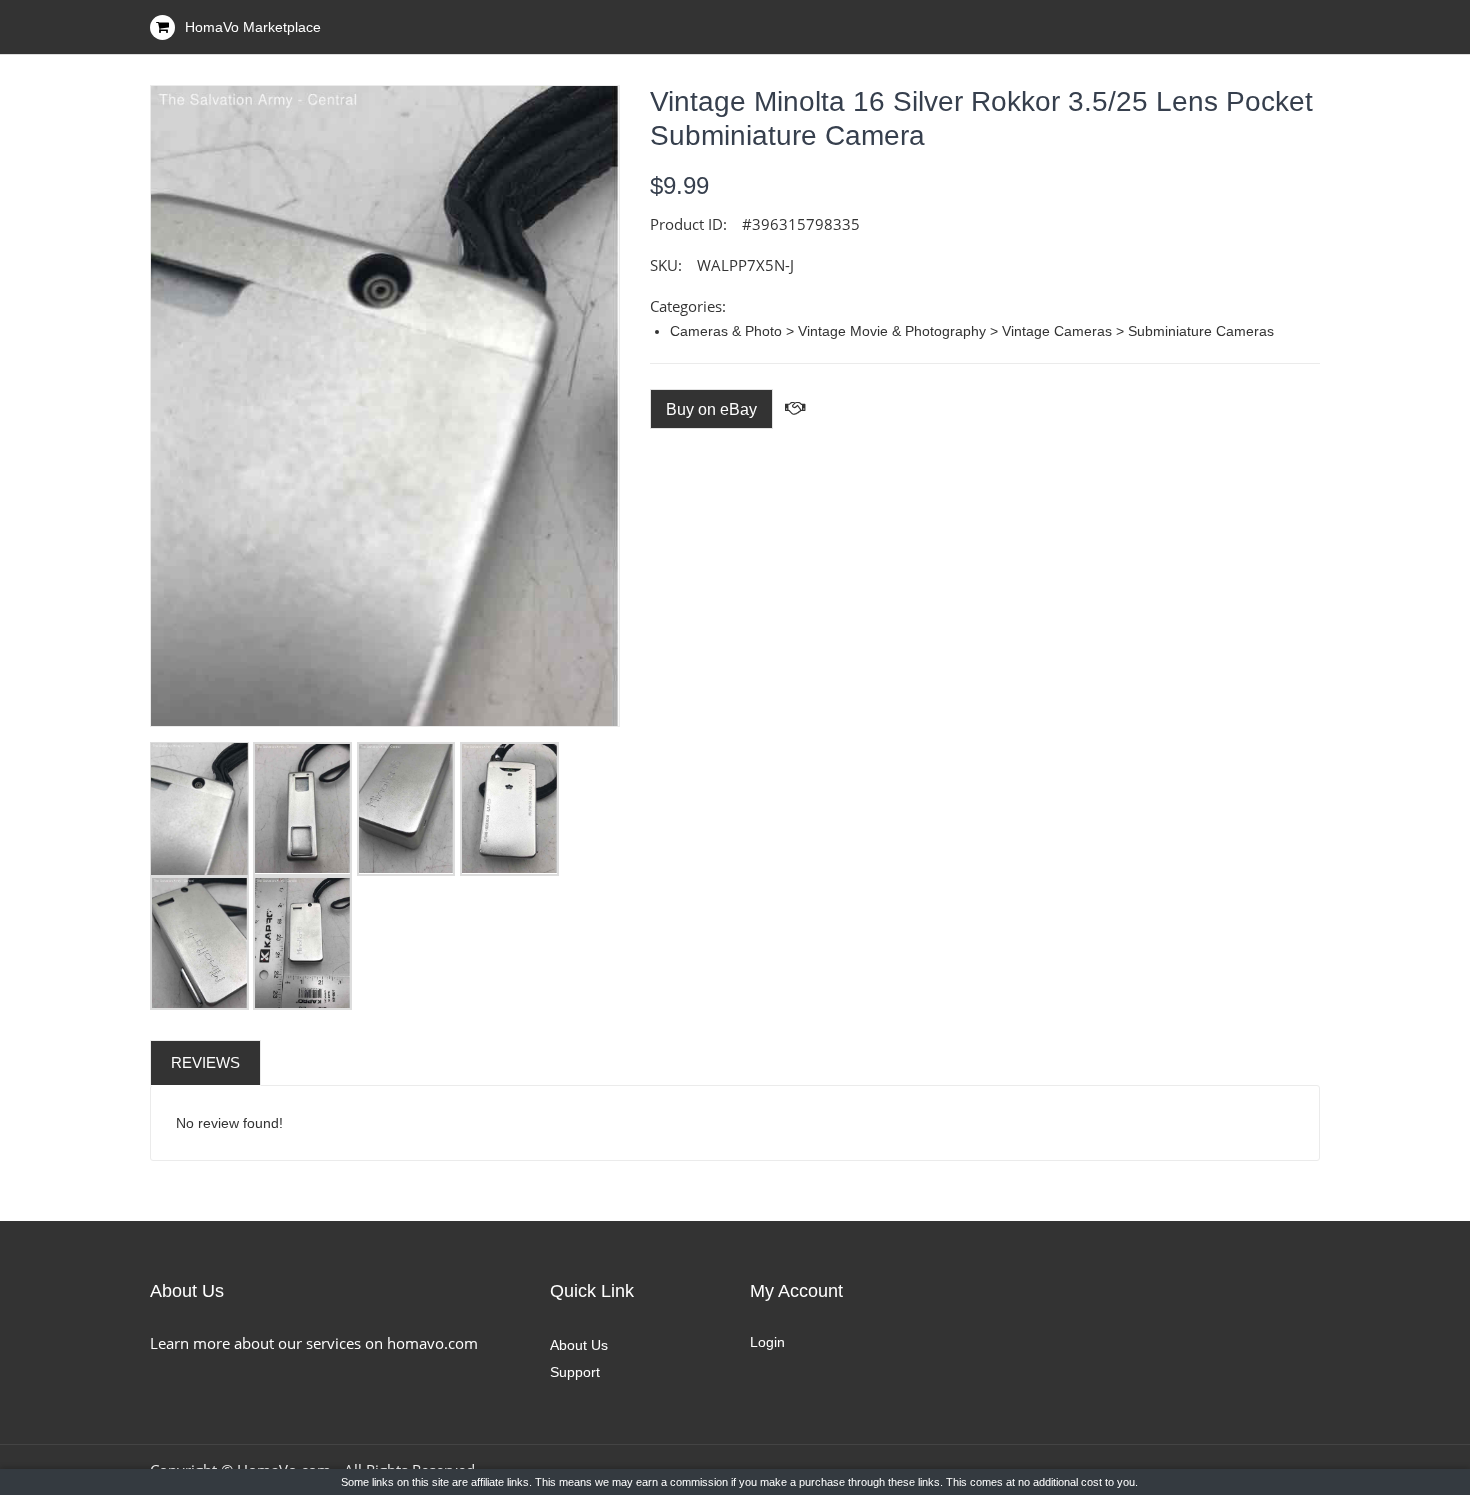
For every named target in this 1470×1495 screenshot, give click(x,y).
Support (575, 1372)
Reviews (205, 1062)
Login (767, 1342)
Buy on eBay (711, 409)
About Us (579, 1345)
